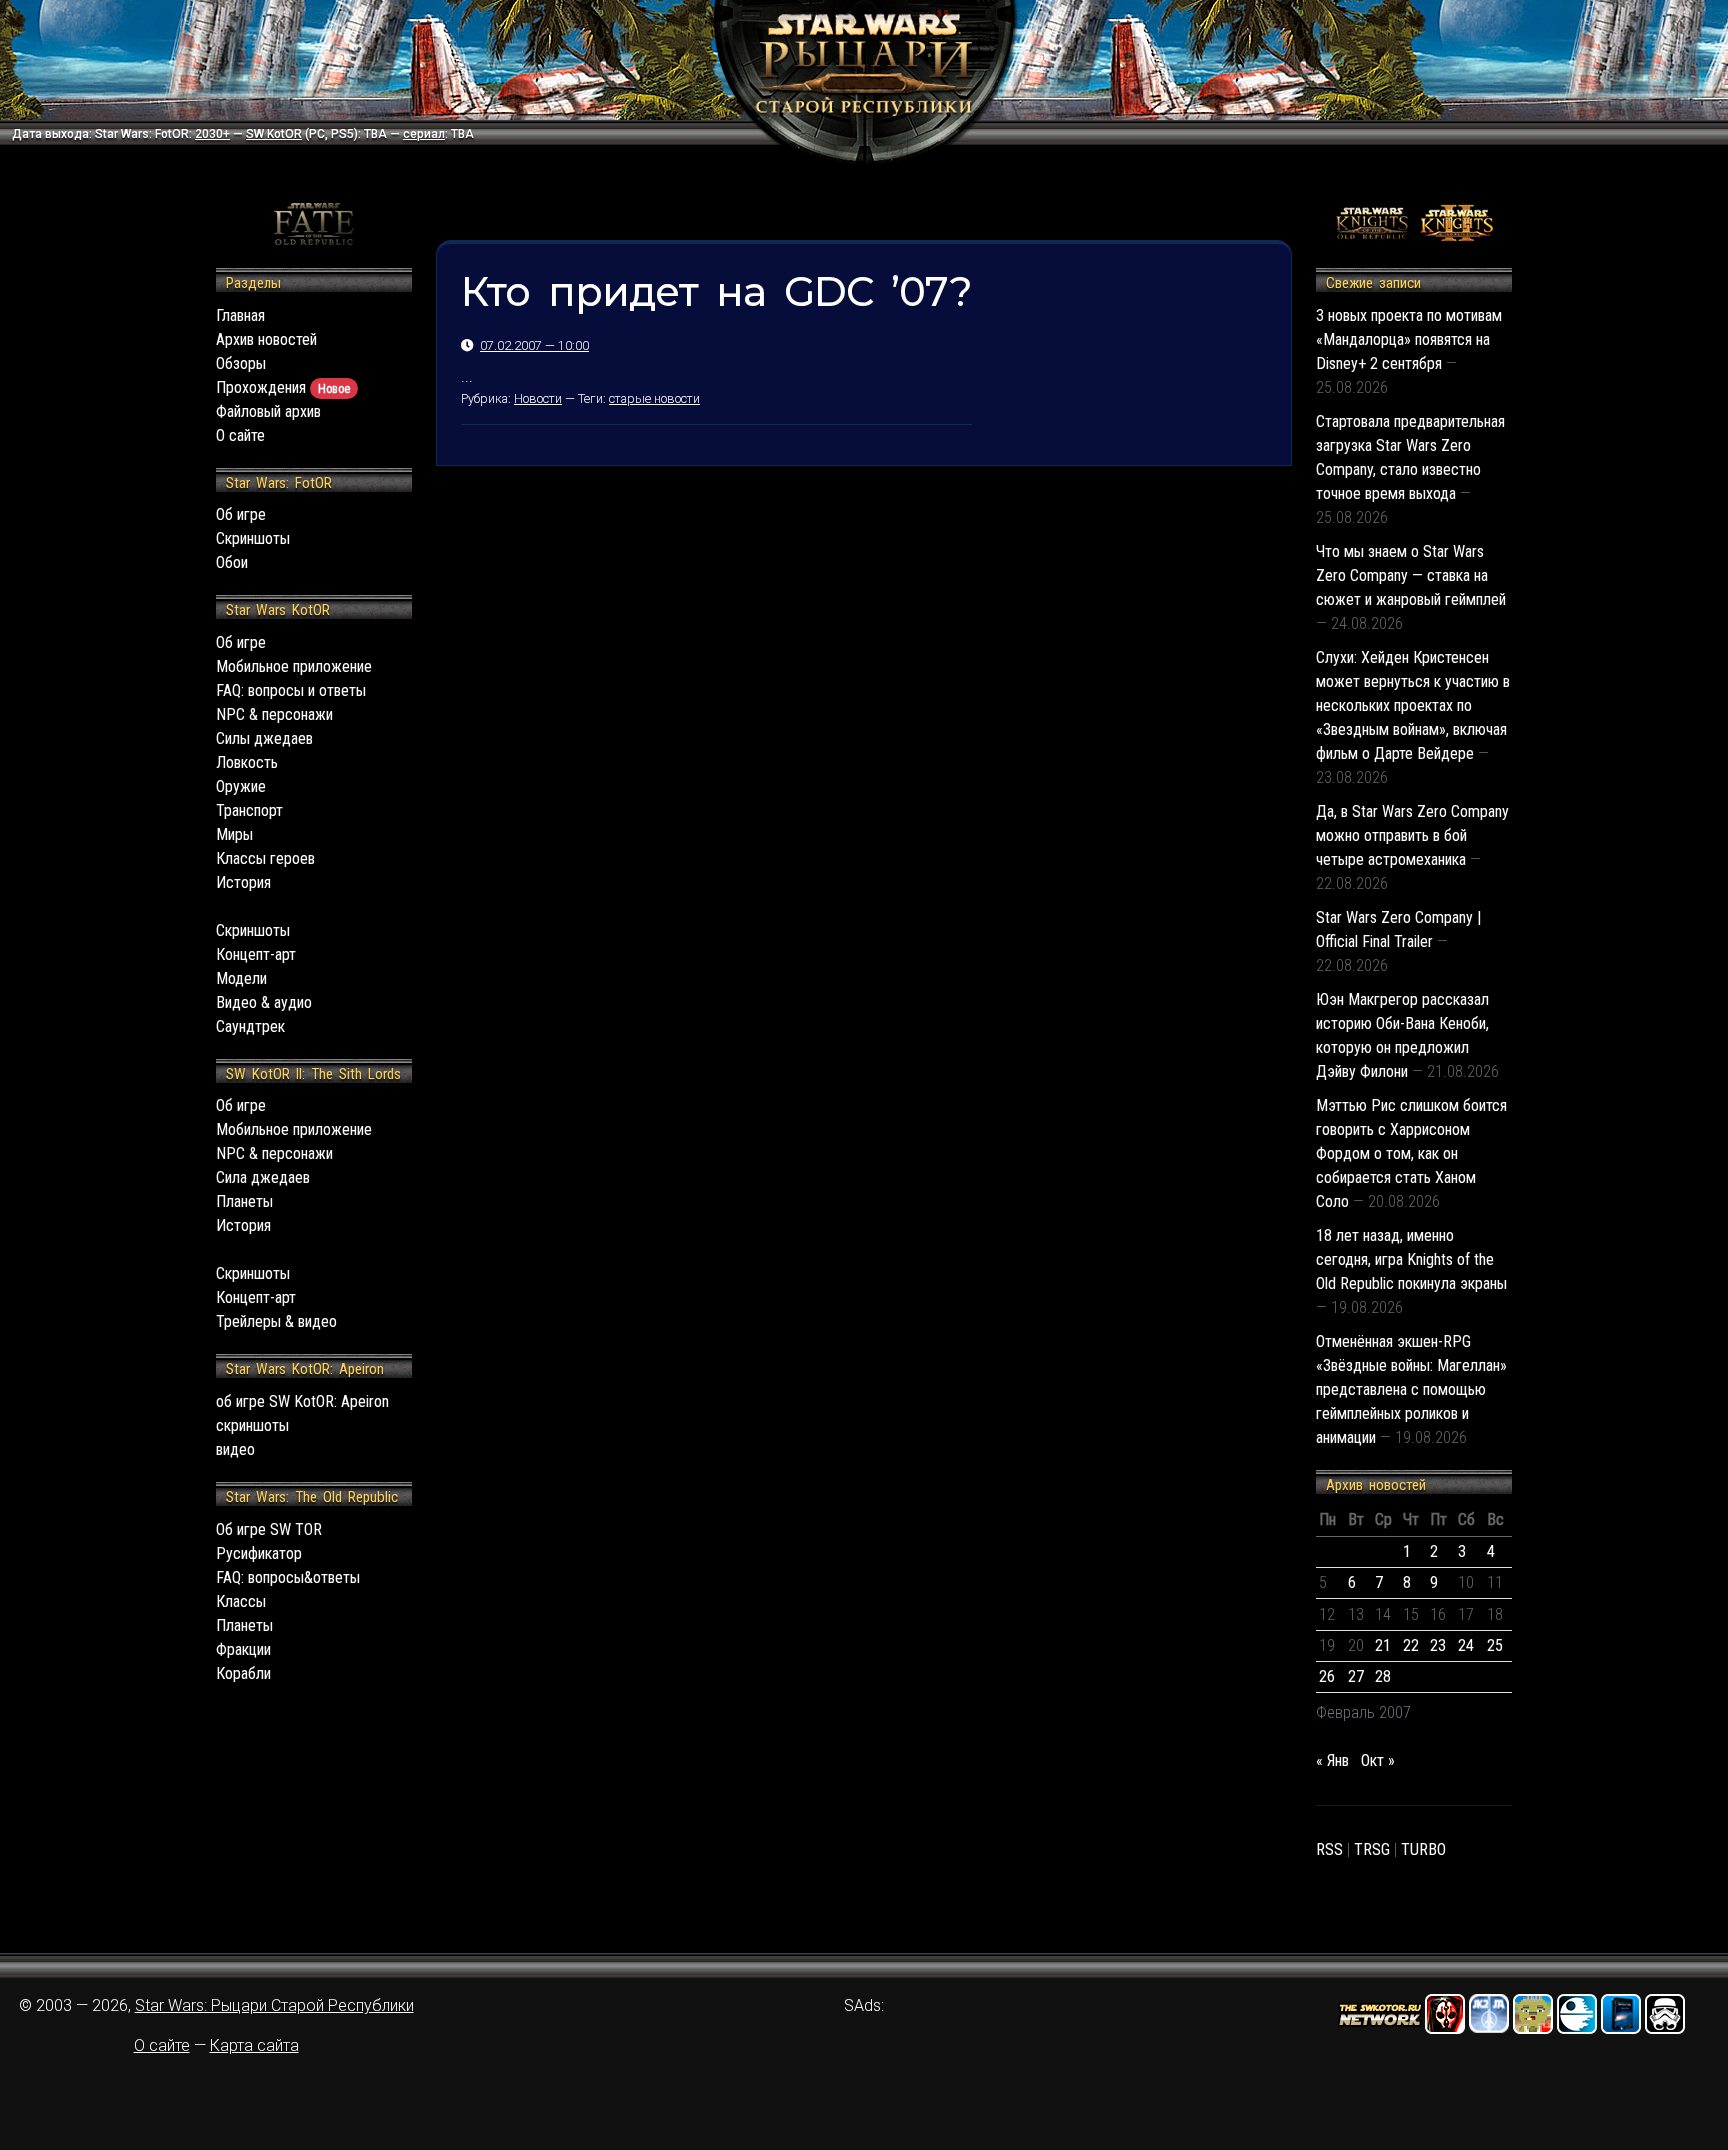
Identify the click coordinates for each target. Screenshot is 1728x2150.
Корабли (243, 1673)
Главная (240, 315)
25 (1495, 1645)
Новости (538, 398)
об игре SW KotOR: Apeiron (302, 1401)
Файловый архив (268, 411)
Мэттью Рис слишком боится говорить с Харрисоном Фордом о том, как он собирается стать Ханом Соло (1411, 1153)
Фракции (243, 1649)
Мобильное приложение (294, 666)
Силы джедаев (264, 738)
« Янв (1332, 1760)
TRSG (1372, 1849)
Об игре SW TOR (269, 1529)
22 (1411, 1645)
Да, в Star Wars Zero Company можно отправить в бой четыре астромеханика (1412, 835)
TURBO (1423, 1849)
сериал (424, 134)
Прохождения (283, 387)
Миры (234, 834)
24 (1466, 1645)
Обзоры (241, 363)
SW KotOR (274, 134)
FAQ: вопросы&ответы (288, 1577)
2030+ (212, 134)
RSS (1329, 1849)
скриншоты (252, 1425)
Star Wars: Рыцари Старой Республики (274, 2005)
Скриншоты (253, 538)
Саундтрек (250, 1026)
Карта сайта (254, 2045)
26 (1327, 1676)
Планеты (244, 1201)
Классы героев (265, 858)
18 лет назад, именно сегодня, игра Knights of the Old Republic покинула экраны (1411, 1259)
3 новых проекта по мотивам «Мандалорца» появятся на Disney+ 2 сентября (1409, 339)
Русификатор (259, 1553)
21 (1383, 1645)
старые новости (654, 398)
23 (1438, 1645)
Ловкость (247, 762)
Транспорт (249, 810)
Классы (241, 1601)
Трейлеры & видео (276, 1321)
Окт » (1378, 1760)
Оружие (241, 786)
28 (1383, 1676)
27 (1356, 1676)
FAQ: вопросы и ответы (291, 690)
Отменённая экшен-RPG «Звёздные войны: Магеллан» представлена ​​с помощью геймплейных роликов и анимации (1411, 1389)
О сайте (240, 435)
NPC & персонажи (274, 714)
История (243, 882)
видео (235, 1449)
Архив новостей (266, 339)
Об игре (241, 514)
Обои (232, 562)
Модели (241, 978)
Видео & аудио (264, 1002)
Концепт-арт (256, 954)
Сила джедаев (263, 1177)
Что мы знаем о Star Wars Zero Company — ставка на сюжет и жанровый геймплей (1411, 575)
